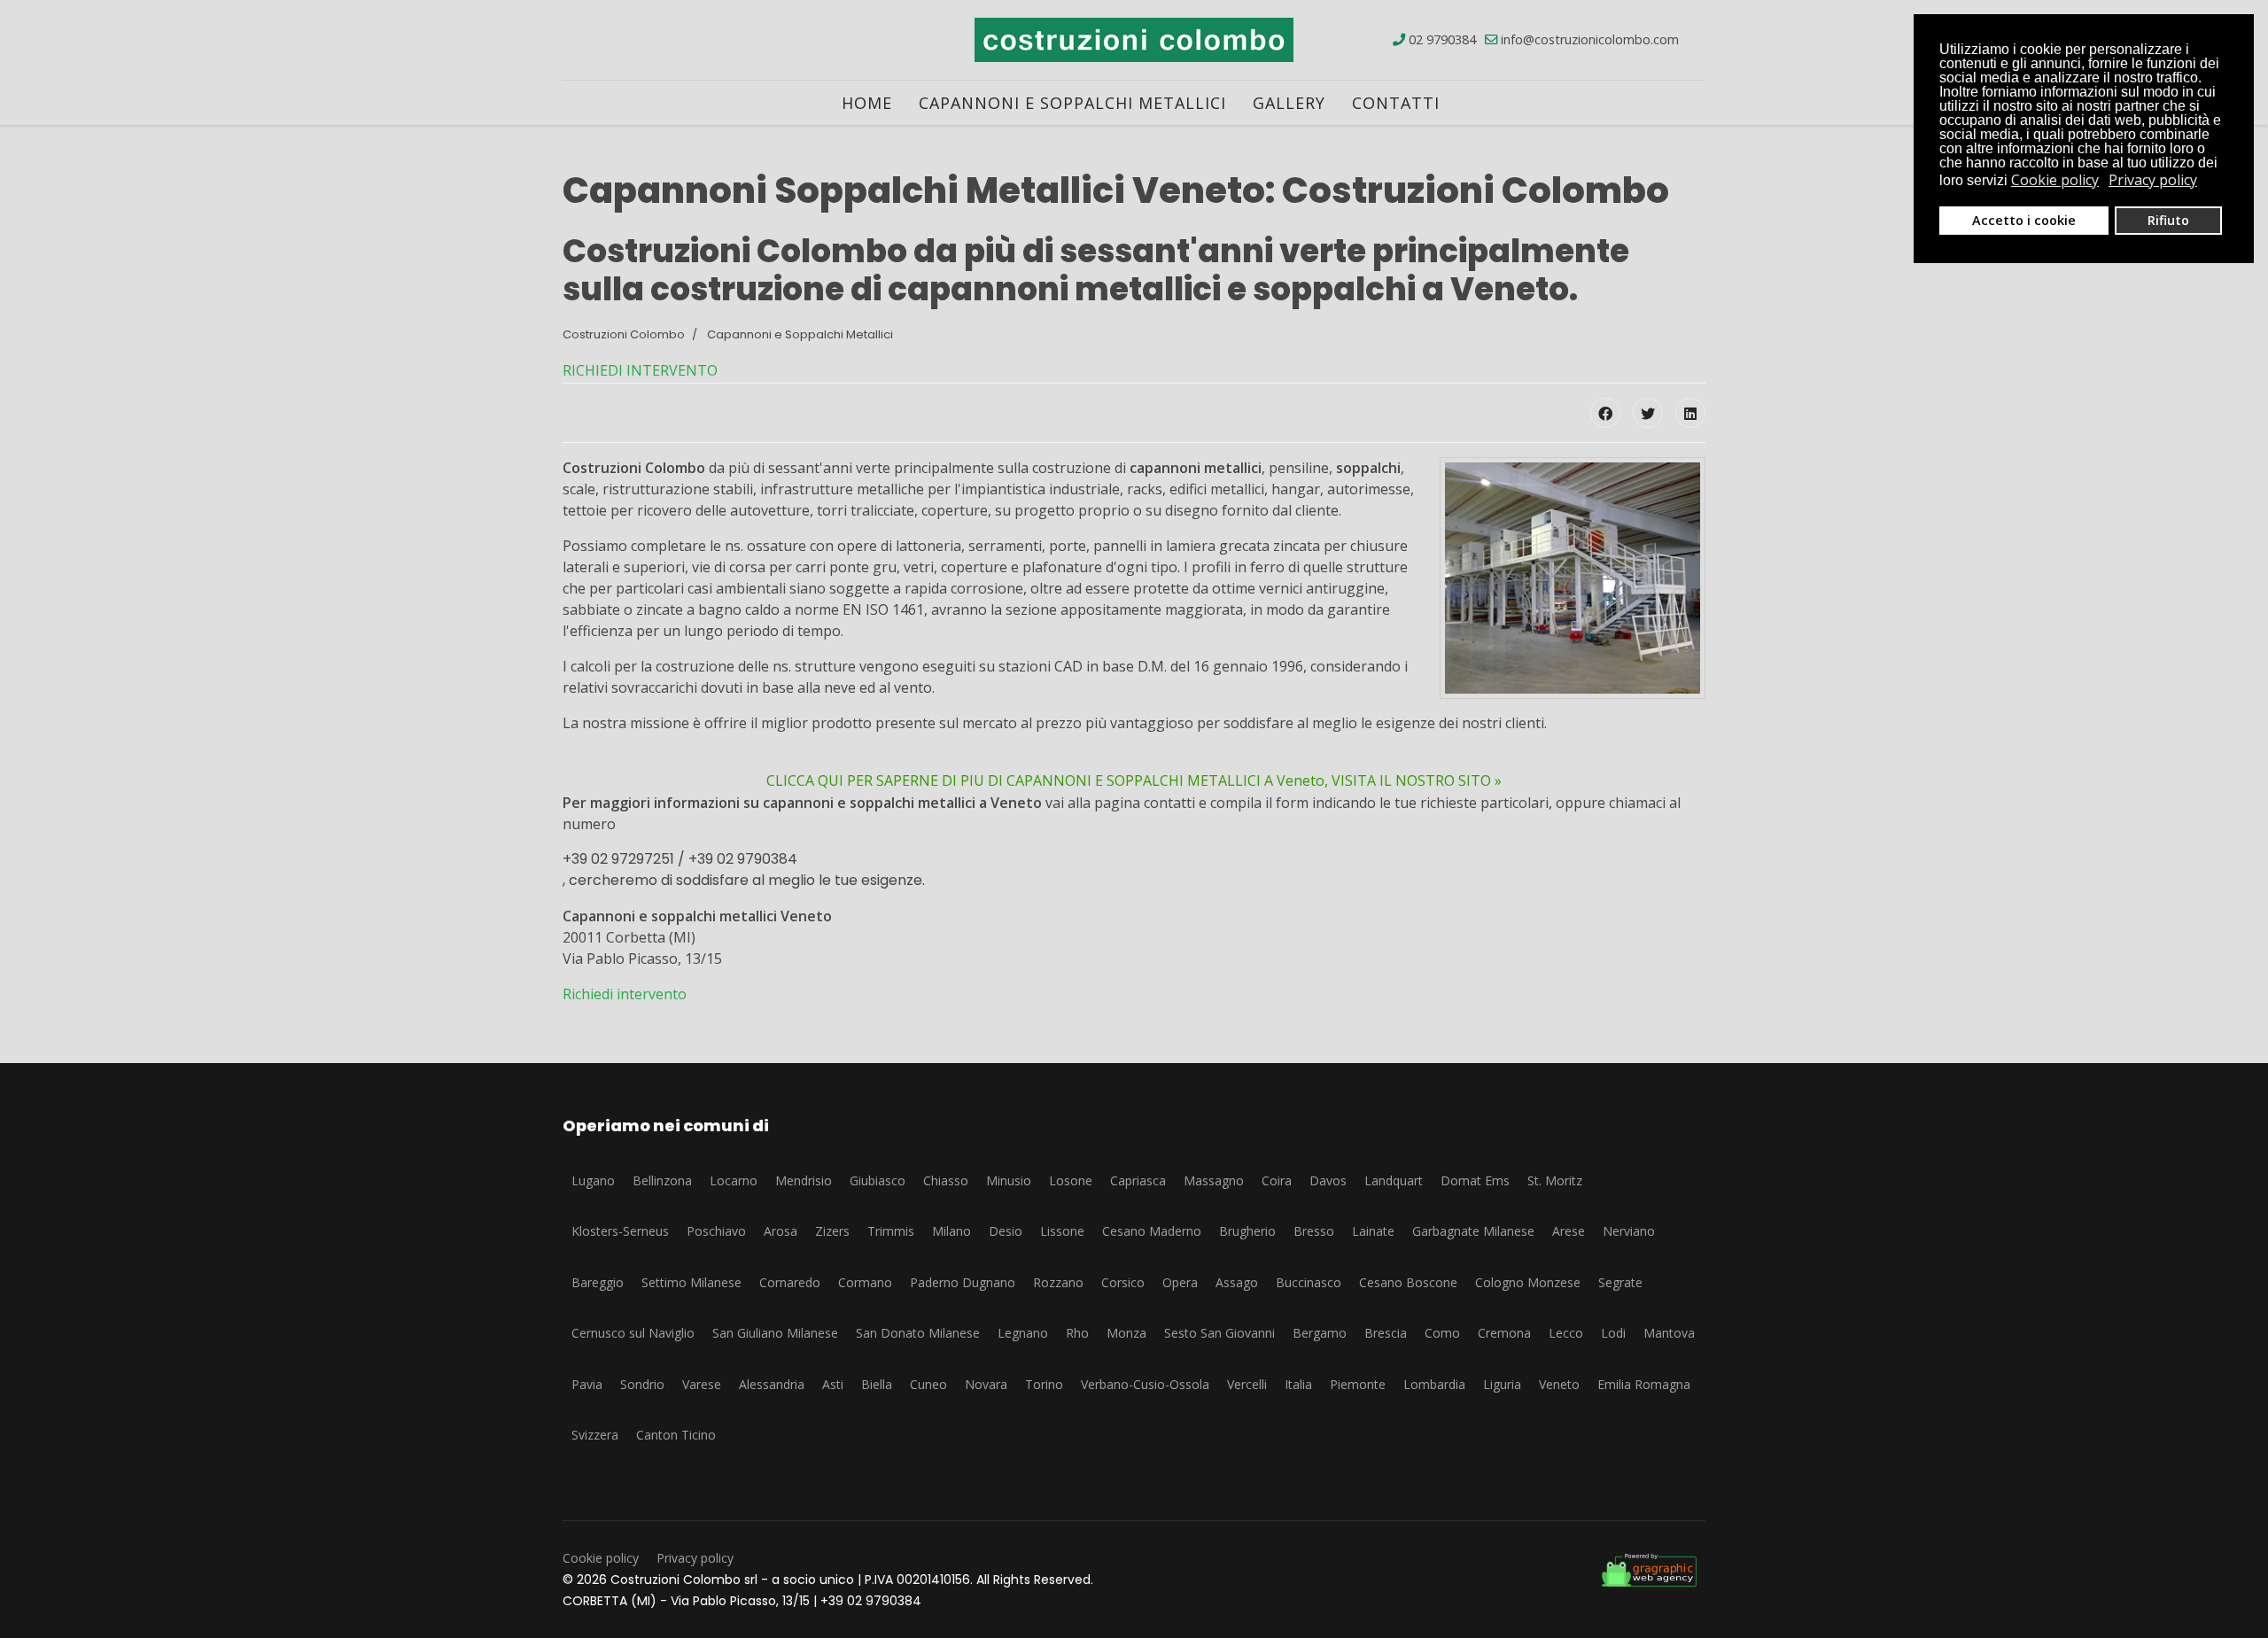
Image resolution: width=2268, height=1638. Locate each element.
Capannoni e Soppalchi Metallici (1072, 103)
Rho (1077, 1333)
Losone (1071, 1180)
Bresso (1314, 1231)
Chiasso (946, 1180)
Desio (1006, 1231)
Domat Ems (1475, 1180)
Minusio (1009, 1180)
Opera (1180, 1282)
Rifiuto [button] (2168, 220)
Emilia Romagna (1644, 1384)
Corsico (1123, 1282)
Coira (1277, 1180)
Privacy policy (695, 1558)
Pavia (587, 1384)
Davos (1328, 1180)
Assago (1237, 1282)
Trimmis (891, 1231)
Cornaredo (790, 1282)
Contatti (1396, 103)
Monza (1126, 1333)
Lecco (1566, 1333)
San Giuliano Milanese (775, 1333)
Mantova (1669, 1333)
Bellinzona (662, 1180)
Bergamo (1320, 1333)
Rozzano (1058, 1282)
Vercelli (1247, 1384)
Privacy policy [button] (2153, 180)
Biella (877, 1384)
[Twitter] (1648, 413)
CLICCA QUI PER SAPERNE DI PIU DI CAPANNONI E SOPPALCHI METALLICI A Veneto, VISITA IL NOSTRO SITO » (1134, 780)
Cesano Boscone (1408, 1282)
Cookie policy (601, 1558)
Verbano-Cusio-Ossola (1145, 1384)
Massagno (1214, 1180)
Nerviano (1629, 1231)
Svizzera (595, 1435)
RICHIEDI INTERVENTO (640, 370)
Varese (702, 1384)
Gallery (1289, 103)
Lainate (1373, 1231)
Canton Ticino (676, 1435)
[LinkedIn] (1690, 413)
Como (1442, 1333)
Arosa (781, 1231)
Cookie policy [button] (2055, 180)
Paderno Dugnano (963, 1282)
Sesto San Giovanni (1219, 1333)
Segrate (1620, 1282)
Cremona (1504, 1333)
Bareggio (598, 1282)
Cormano (865, 1282)
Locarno (734, 1180)
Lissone (1062, 1231)
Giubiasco (878, 1180)
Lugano (593, 1180)
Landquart (1394, 1180)
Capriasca (1138, 1180)
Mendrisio (804, 1180)
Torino (1044, 1384)
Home (867, 103)
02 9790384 (1442, 39)
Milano (951, 1231)
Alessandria (772, 1384)
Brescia (1386, 1333)
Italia (1298, 1384)
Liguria (1502, 1384)
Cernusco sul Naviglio (633, 1333)
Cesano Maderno (1152, 1231)
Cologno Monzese (1528, 1282)
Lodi (1613, 1333)
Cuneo (928, 1384)
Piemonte (1358, 1384)
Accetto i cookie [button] (2024, 220)
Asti (833, 1384)
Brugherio (1247, 1231)
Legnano (1023, 1333)
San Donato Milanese (918, 1333)
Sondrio (642, 1384)
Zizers (832, 1231)
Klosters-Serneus (620, 1231)
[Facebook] (1605, 413)
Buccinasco (1309, 1282)
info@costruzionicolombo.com (1590, 39)
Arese (1569, 1231)
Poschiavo (716, 1231)
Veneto (1559, 1384)
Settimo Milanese (691, 1282)
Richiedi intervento (625, 994)
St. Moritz (1555, 1180)
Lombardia (1434, 1384)
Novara (986, 1384)
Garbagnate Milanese (1473, 1231)
